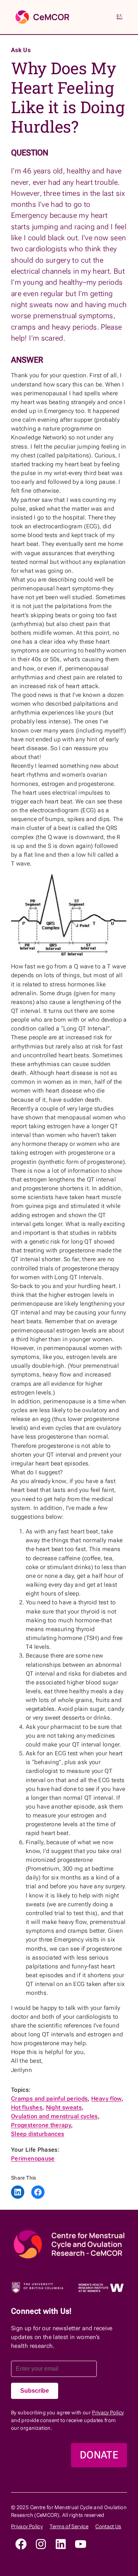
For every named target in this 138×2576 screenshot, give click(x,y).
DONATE (99, 2455)
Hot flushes (27, 2107)
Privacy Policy (108, 2413)
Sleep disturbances (38, 2134)
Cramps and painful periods (49, 2099)
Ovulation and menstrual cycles (54, 2116)
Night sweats (64, 2107)
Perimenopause (33, 2158)
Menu (123, 17)
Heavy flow (106, 2099)
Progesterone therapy (41, 2125)
